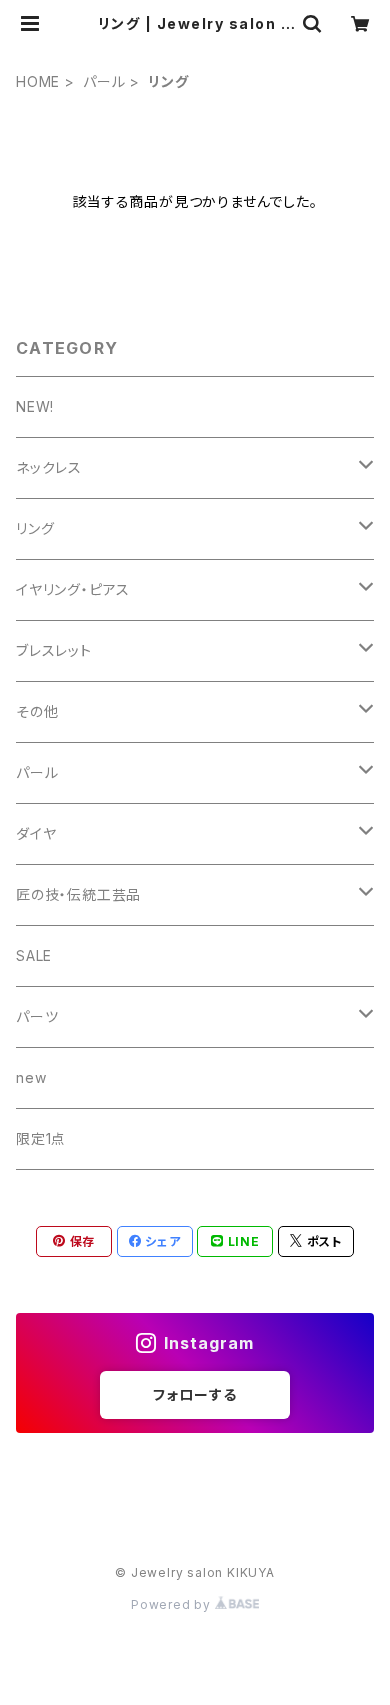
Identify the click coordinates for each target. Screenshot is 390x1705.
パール (104, 81)
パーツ (37, 1016)
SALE (34, 955)
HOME (38, 81)
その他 (37, 711)
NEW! (35, 406)
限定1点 (41, 1138)
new (31, 1077)
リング (35, 528)
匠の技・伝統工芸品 (78, 894)
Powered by (173, 1604)
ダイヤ (36, 833)
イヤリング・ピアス (73, 589)
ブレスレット (54, 650)
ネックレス (49, 467)
